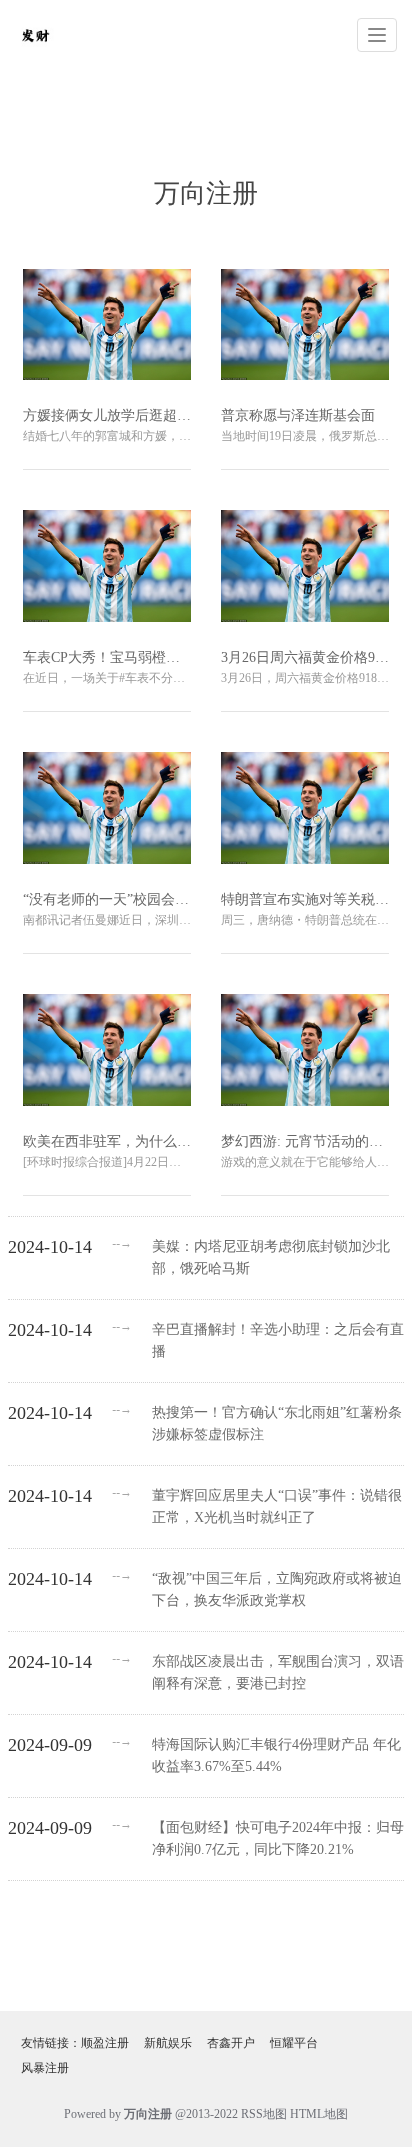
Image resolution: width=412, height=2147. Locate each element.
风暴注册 (45, 2068)
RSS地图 (264, 2114)
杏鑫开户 (231, 2043)
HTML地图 (319, 2114)
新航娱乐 (168, 2043)
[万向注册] (35, 33)
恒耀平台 (294, 2043)
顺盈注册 (105, 2043)
